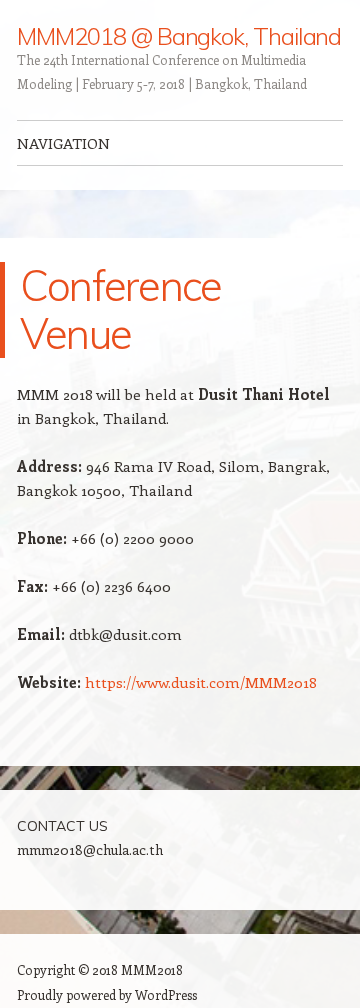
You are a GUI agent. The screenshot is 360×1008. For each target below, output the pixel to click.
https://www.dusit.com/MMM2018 (201, 682)
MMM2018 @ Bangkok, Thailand (179, 36)
